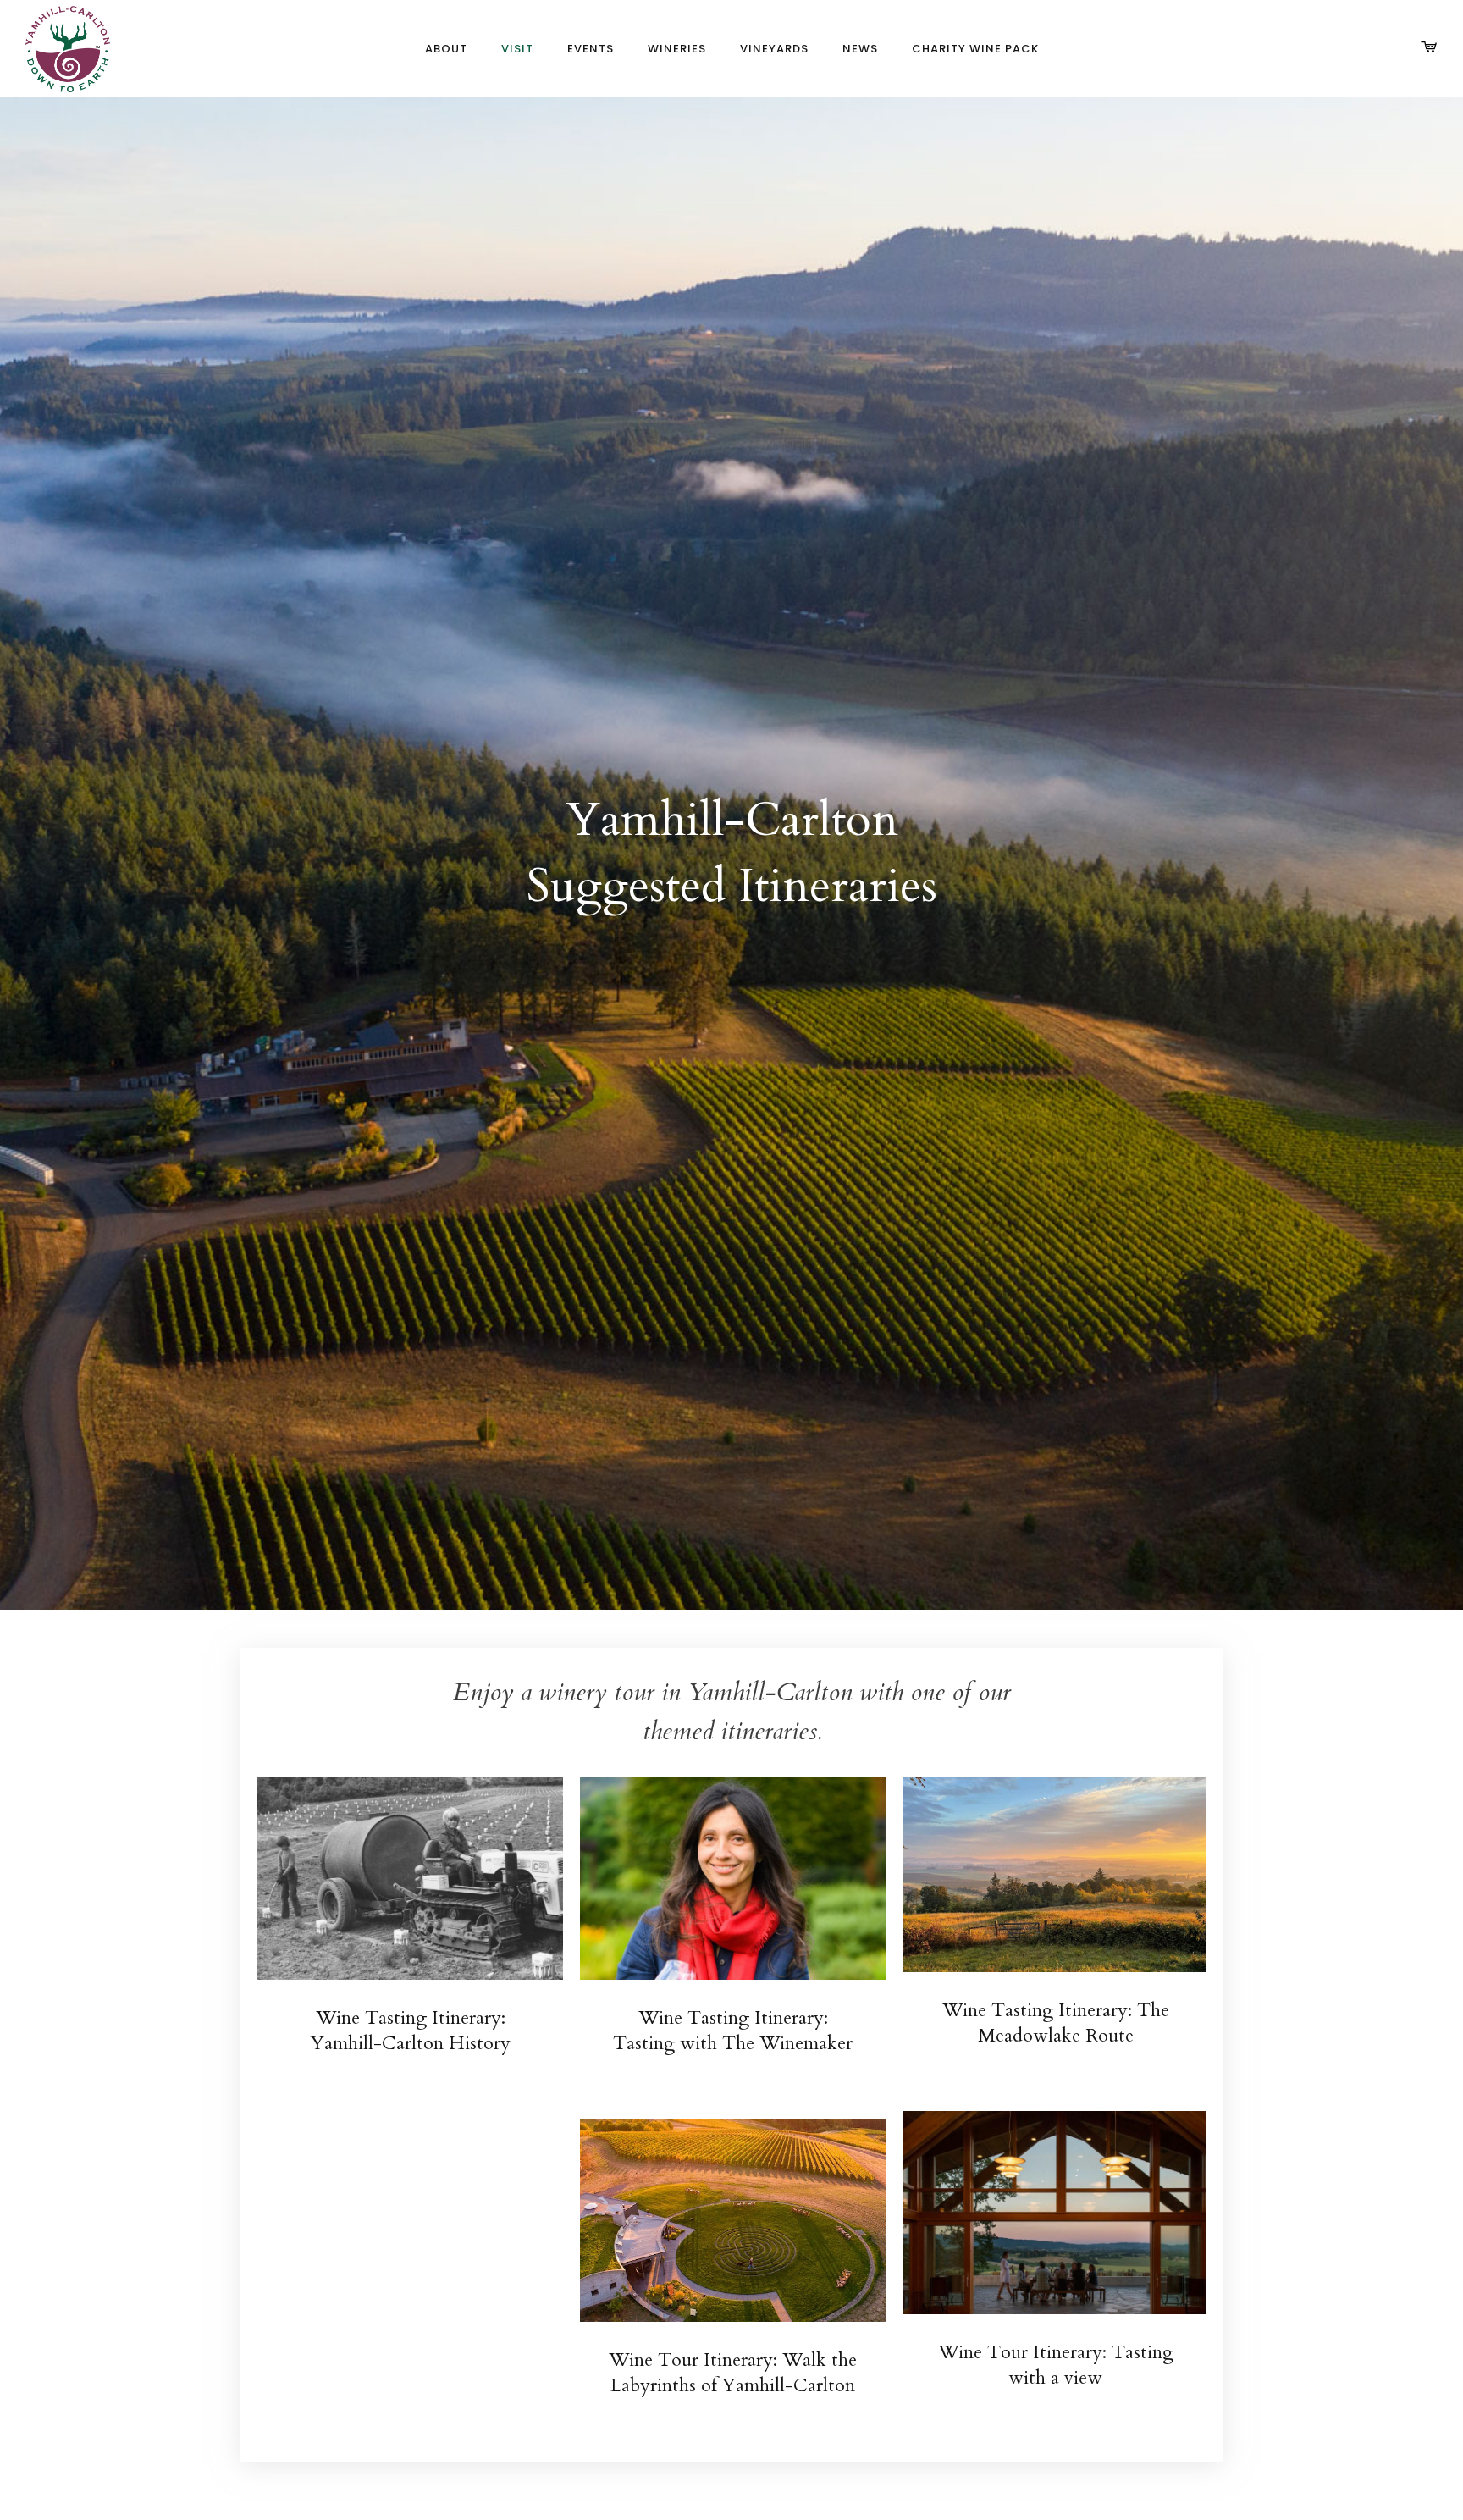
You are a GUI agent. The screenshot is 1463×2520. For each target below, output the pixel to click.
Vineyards (774, 49)
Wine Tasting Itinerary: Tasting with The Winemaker (733, 2031)
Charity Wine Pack (975, 49)
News (860, 49)
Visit (517, 49)
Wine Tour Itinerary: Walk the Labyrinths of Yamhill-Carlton (733, 2373)
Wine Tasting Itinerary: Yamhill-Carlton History (411, 2031)
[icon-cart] (1429, 48)
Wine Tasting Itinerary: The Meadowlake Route (1056, 2023)
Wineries (677, 49)
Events (591, 49)
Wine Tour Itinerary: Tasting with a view (1056, 2365)
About (446, 49)
